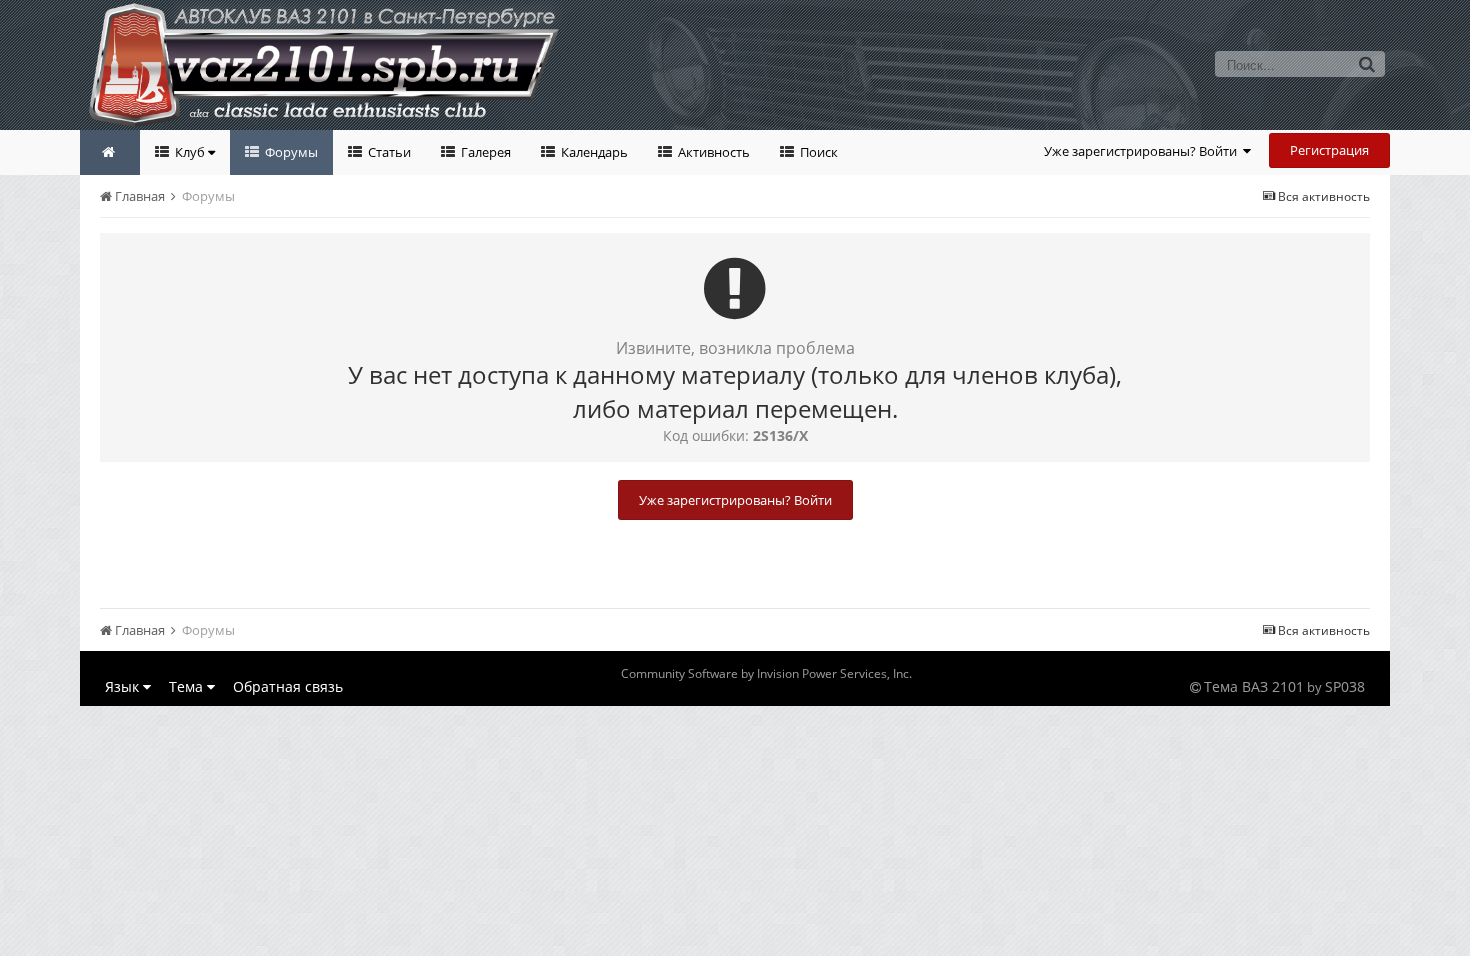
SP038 (1345, 686)
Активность (712, 152)
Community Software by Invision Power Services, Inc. (766, 673)
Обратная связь (288, 686)
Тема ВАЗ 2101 (1254, 686)
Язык (124, 686)
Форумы (290, 152)
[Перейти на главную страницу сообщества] (110, 152)
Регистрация (1329, 150)
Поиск (817, 152)
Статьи (388, 152)
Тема (188, 686)
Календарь (593, 152)
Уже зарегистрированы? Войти (1143, 151)
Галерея (484, 152)
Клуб (190, 152)
